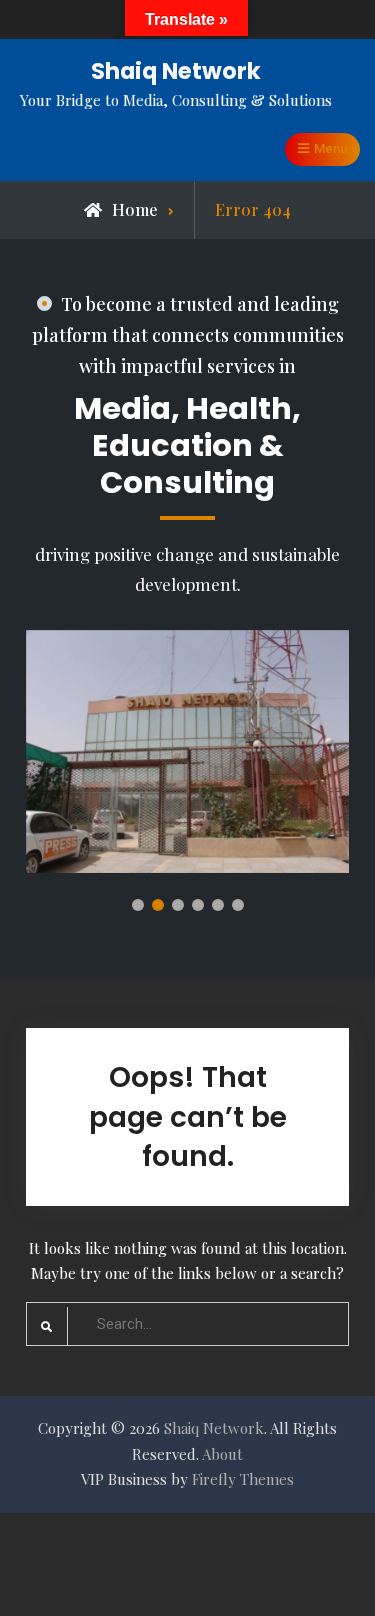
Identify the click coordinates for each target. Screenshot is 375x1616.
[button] (138, 905)
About (222, 1454)
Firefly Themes (243, 1479)
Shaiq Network (176, 71)
